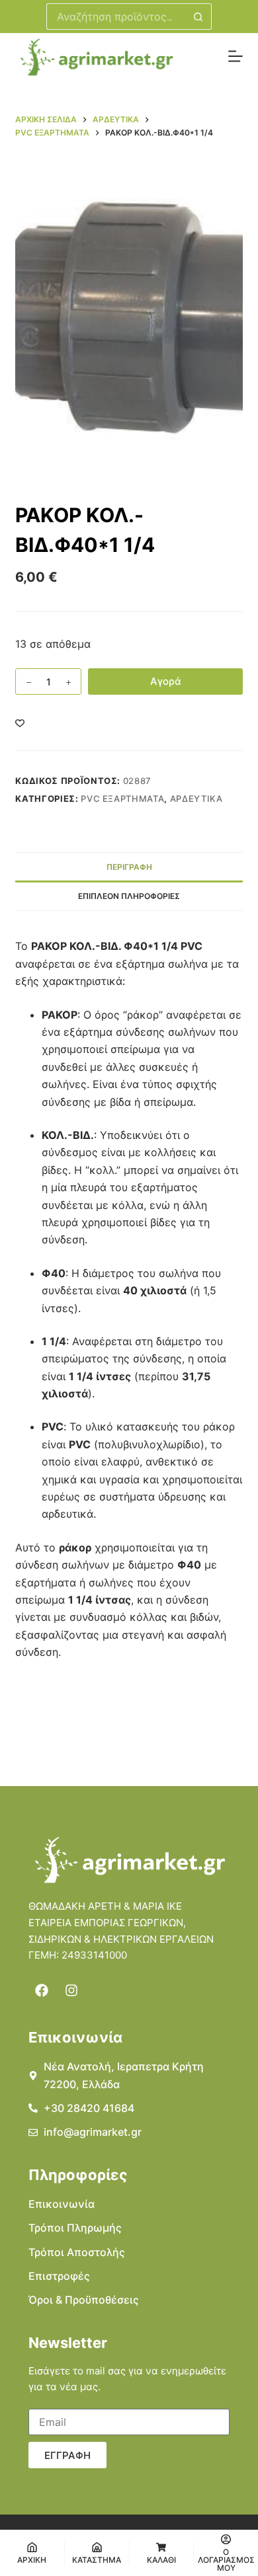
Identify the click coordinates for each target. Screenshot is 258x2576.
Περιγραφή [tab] (129, 867)
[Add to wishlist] (20, 722)
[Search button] (198, 17)
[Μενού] (236, 56)
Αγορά (166, 681)
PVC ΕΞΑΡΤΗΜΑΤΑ (122, 799)
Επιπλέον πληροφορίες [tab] (129, 896)
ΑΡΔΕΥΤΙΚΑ (196, 799)
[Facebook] (42, 1990)
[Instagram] (71, 1990)
